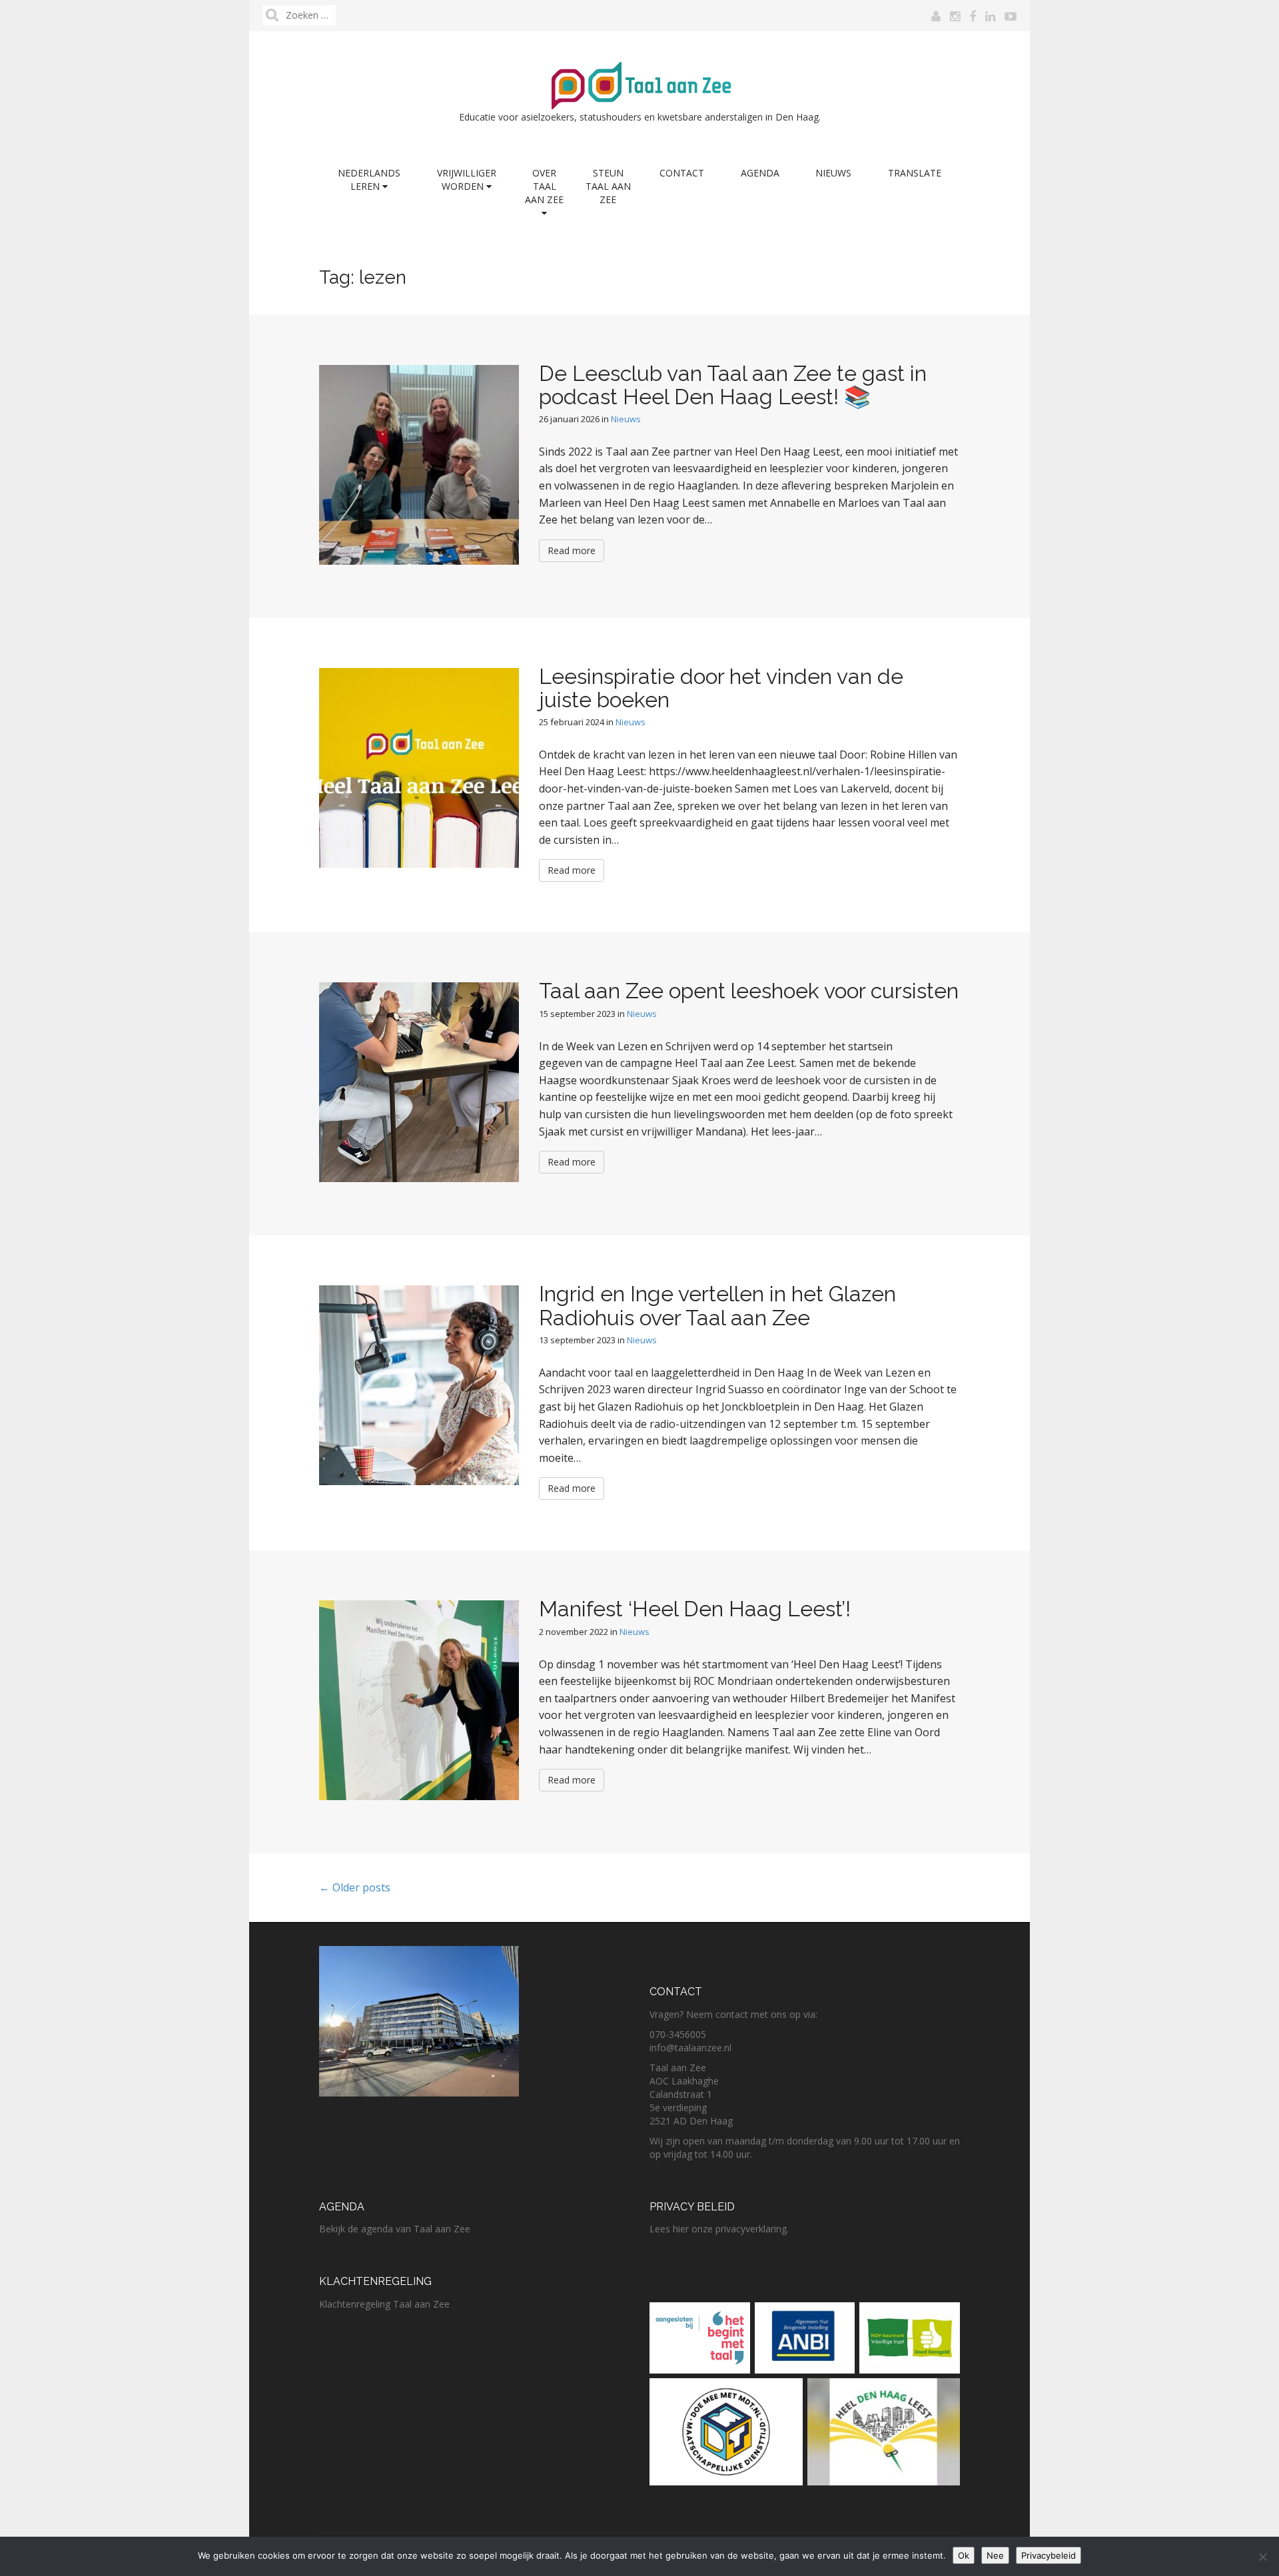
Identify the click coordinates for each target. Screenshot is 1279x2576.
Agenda (760, 173)
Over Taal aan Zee (544, 186)
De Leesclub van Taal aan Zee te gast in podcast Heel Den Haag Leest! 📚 (733, 385)
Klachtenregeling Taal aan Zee (384, 2304)
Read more (572, 550)
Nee (995, 2555)
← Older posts (355, 1887)
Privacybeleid (1049, 2555)
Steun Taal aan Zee (608, 186)
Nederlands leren (369, 179)
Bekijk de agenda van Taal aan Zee (395, 2229)
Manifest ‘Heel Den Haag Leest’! (695, 1609)
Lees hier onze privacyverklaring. (719, 2229)
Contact (682, 173)
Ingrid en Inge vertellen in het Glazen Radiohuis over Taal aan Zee (717, 1305)
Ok (964, 2555)
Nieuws (833, 173)
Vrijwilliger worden (467, 179)
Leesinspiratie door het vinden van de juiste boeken (721, 688)
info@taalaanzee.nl (690, 2048)
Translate (915, 173)
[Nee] (1262, 2557)
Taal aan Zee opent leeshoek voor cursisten (749, 991)
